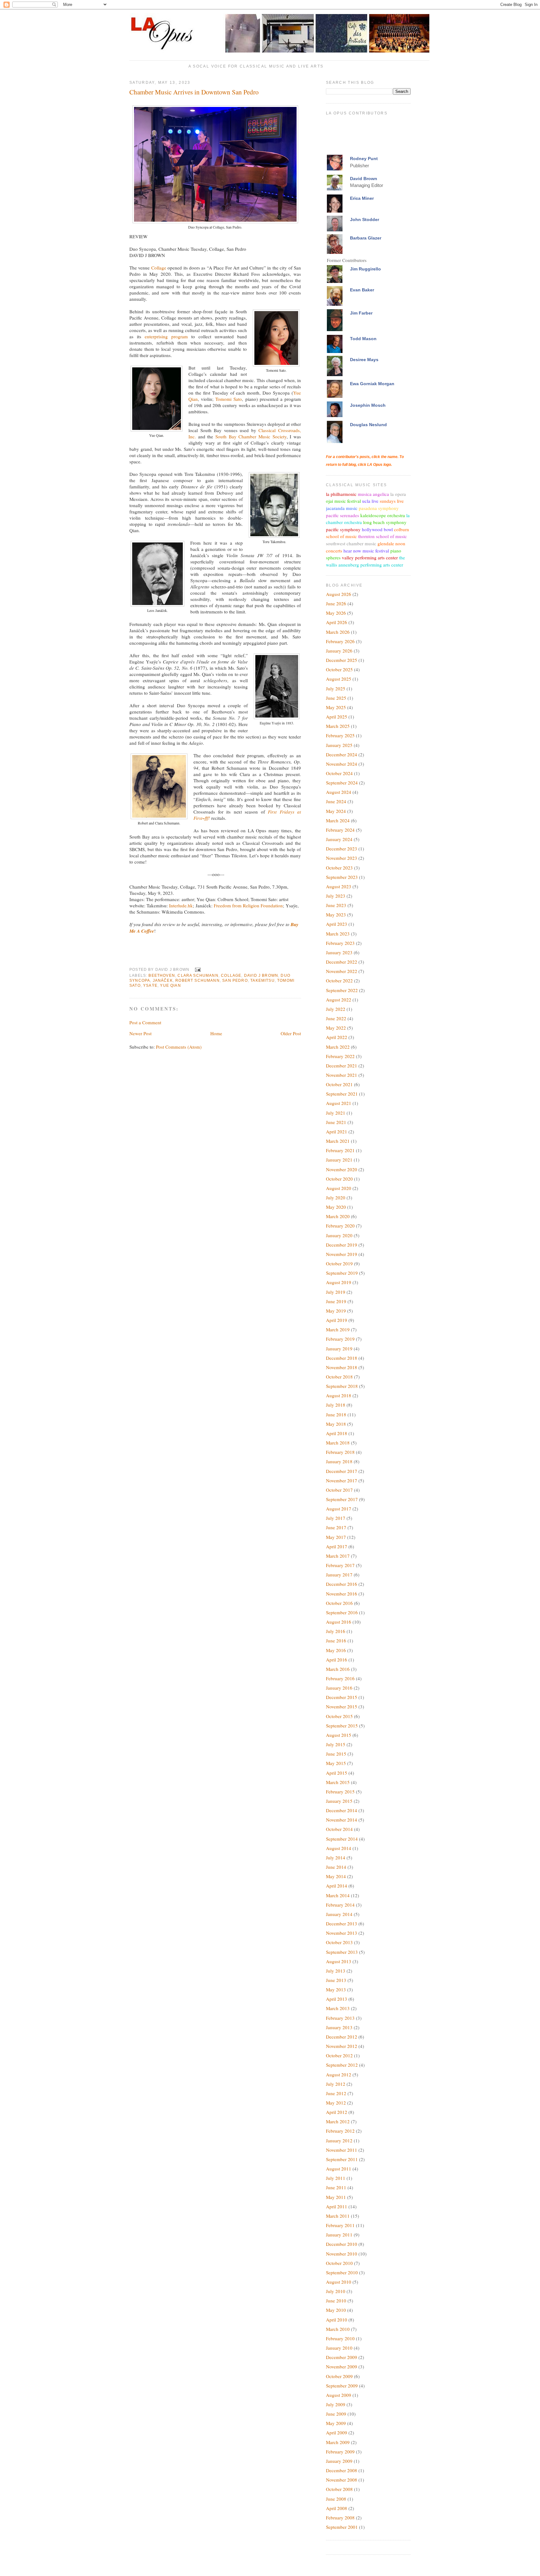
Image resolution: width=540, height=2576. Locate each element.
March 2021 (338, 1141)
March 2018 (338, 1443)
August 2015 (339, 1735)
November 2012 (342, 2046)
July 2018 (336, 1405)
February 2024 (340, 830)
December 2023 (342, 849)
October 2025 (339, 669)
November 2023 (342, 858)
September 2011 (342, 2159)
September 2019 (342, 1273)
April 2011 (337, 2206)
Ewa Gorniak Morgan (372, 384)
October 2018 (339, 1377)
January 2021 (339, 1160)
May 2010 (336, 2310)
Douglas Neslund (368, 425)
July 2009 (336, 2404)
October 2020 (339, 1179)
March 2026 (338, 632)
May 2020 (336, 1207)
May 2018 (336, 1424)
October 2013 (339, 1942)
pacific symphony (343, 529)
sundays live (392, 501)
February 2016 (340, 1678)
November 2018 (342, 1367)
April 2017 (337, 1546)
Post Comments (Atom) (179, 1047)
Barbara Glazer (366, 238)
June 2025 (336, 698)
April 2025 (337, 717)
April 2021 (337, 1132)
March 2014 (338, 1895)
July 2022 (336, 1009)
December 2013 (342, 1923)
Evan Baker (362, 290)
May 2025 (336, 707)
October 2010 (339, 2263)
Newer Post (140, 1033)
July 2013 (336, 1971)
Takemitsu (262, 980)
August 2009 (339, 2395)
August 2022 (339, 1000)
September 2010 (342, 2272)
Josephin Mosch (368, 405)
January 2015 (339, 1801)
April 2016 (337, 1660)
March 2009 (338, 2442)
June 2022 (336, 1018)
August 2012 (339, 2074)
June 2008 (336, 2499)
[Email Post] (197, 969)
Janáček (163, 980)
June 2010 (336, 2301)
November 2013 (342, 1933)
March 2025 (338, 726)
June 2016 (336, 1641)
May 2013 (336, 1989)
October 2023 (339, 868)
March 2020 (338, 1216)
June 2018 (336, 1414)
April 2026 (337, 622)
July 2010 (336, 2291)
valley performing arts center (370, 557)
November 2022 (342, 971)
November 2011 (342, 2150)
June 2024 (336, 801)
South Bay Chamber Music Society (251, 436)
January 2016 (339, 1688)
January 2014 (339, 1914)
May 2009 (336, 2423)
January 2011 (339, 2235)
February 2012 (340, 2131)
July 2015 (336, 1744)
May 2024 (336, 811)
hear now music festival (366, 551)
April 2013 (337, 1999)
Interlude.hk (181, 905)
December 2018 (342, 1358)
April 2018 (337, 1433)
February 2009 (340, 2452)
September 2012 (342, 2065)
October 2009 (339, 2376)
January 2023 (339, 952)
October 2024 (339, 773)
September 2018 (342, 1386)
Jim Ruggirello (365, 269)
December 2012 (342, 2037)
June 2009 (336, 2414)
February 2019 (340, 1339)
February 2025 (340, 735)
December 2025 (342, 660)
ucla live (370, 501)
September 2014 (342, 1839)
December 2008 (342, 2470)
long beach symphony (385, 522)
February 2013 (340, 2018)
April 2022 (337, 1037)
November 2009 (342, 2367)
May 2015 (336, 1763)
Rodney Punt (364, 159)
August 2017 (339, 1509)
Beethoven (162, 975)
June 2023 (336, 905)
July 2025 (336, 688)
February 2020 (340, 1226)
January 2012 (339, 2140)
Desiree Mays (364, 360)
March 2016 (338, 1669)
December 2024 (342, 754)
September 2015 (342, 1726)
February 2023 (340, 943)
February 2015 (340, 1792)
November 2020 (342, 1169)
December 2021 (342, 1066)
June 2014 (336, 1867)
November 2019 (342, 1254)
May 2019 (336, 1311)
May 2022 (336, 1028)
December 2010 (342, 2244)
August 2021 (339, 1103)
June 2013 (336, 1980)
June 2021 (336, 1122)
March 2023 (338, 934)
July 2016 (336, 1631)
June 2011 (336, 2187)
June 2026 (336, 603)
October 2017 (339, 1490)
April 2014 (337, 1886)
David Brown (364, 179)
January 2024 (339, 839)
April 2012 (337, 2112)
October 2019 (339, 1263)
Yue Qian (170, 985)
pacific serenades (342, 515)
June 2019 (336, 1301)
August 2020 (339, 1188)
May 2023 (336, 915)
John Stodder (365, 219)
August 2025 (339, 679)
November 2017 (342, 1480)
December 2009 (342, 2357)
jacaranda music (342, 508)
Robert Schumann (197, 980)
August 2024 (339, 792)
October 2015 (339, 1716)
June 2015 (336, 1754)
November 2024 (342, 764)
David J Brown (261, 975)
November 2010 (342, 2254)
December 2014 (342, 1810)
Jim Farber (361, 313)
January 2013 (339, 2027)
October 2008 (339, 2489)
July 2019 (336, 1292)
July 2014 (336, 1858)
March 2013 (338, 2008)
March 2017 (338, 1556)
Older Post (291, 1033)
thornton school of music (382, 536)
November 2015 (342, 1706)
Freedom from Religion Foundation (248, 905)
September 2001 (342, 2527)
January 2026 (339, 651)
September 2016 (342, 1612)
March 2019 (338, 1329)
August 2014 (339, 1848)
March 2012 (338, 2121)
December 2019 (342, 1245)
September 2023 (342, 877)
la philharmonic (341, 494)
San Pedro (235, 980)
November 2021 (342, 1075)
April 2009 (337, 2432)
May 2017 (336, 1537)
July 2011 (336, 2178)
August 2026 (339, 594)
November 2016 (342, 1594)
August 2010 (339, 2282)
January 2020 (339, 1235)
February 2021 (340, 1150)
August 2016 (339, 1622)
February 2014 (340, 1905)
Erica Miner (362, 198)
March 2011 (338, 2216)
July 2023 (336, 896)
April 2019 (337, 1320)
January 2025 (339, 745)
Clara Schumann (198, 975)
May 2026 (336, 613)
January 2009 (339, 2461)
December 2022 (342, 962)
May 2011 (336, 2197)
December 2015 (342, 1697)
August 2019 (339, 1282)
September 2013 (342, 1952)
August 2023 (339, 886)
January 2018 (339, 1461)
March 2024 (338, 820)
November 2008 (342, 2480)
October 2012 (339, 2055)
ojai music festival (343, 501)
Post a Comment (145, 1022)
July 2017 (336, 1518)
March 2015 (338, 1782)
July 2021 (336, 1113)
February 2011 (340, 2225)
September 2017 (342, 1499)
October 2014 (339, 1829)
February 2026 (340, 641)
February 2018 (340, 1452)
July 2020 (336, 1197)
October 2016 (339, 1603)
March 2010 (338, 2329)
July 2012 (336, 2084)
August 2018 (339, 1395)
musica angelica (373, 494)
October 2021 (339, 1084)
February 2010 (340, 2338)
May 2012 (336, 2103)
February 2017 (340, 1565)
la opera (398, 494)
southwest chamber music (351, 543)
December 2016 (342, 1584)
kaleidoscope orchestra (383, 515)
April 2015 (337, 1773)
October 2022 (339, 980)
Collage (159, 268)
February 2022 (340, 1056)
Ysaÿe (150, 985)
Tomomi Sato (229, 399)
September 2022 (342, 990)
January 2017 (339, 1575)
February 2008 (340, 2518)
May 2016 (336, 1650)
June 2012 (336, 2093)
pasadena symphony (379, 508)
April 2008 (337, 2508)
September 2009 (342, 2386)
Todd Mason (363, 339)
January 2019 (339, 1348)
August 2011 (339, 2169)
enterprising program (166, 336)
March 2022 (338, 1047)
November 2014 (342, 1820)
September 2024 (342, 783)
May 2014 (336, 1876)
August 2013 (339, 1961)
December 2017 (342, 1471)
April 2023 (337, 924)
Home (216, 1033)
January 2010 (339, 2348)
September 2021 (342, 1094)
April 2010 (337, 2320)
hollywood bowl (377, 529)
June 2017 (336, 1527)
